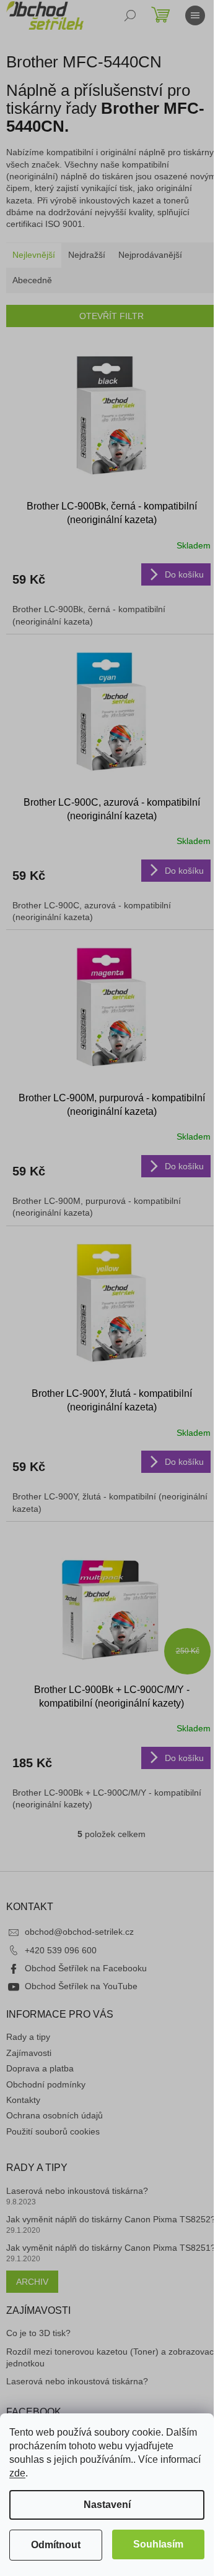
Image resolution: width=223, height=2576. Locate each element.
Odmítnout (56, 2545)
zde (17, 2473)
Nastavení (107, 2505)
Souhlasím (158, 2544)
